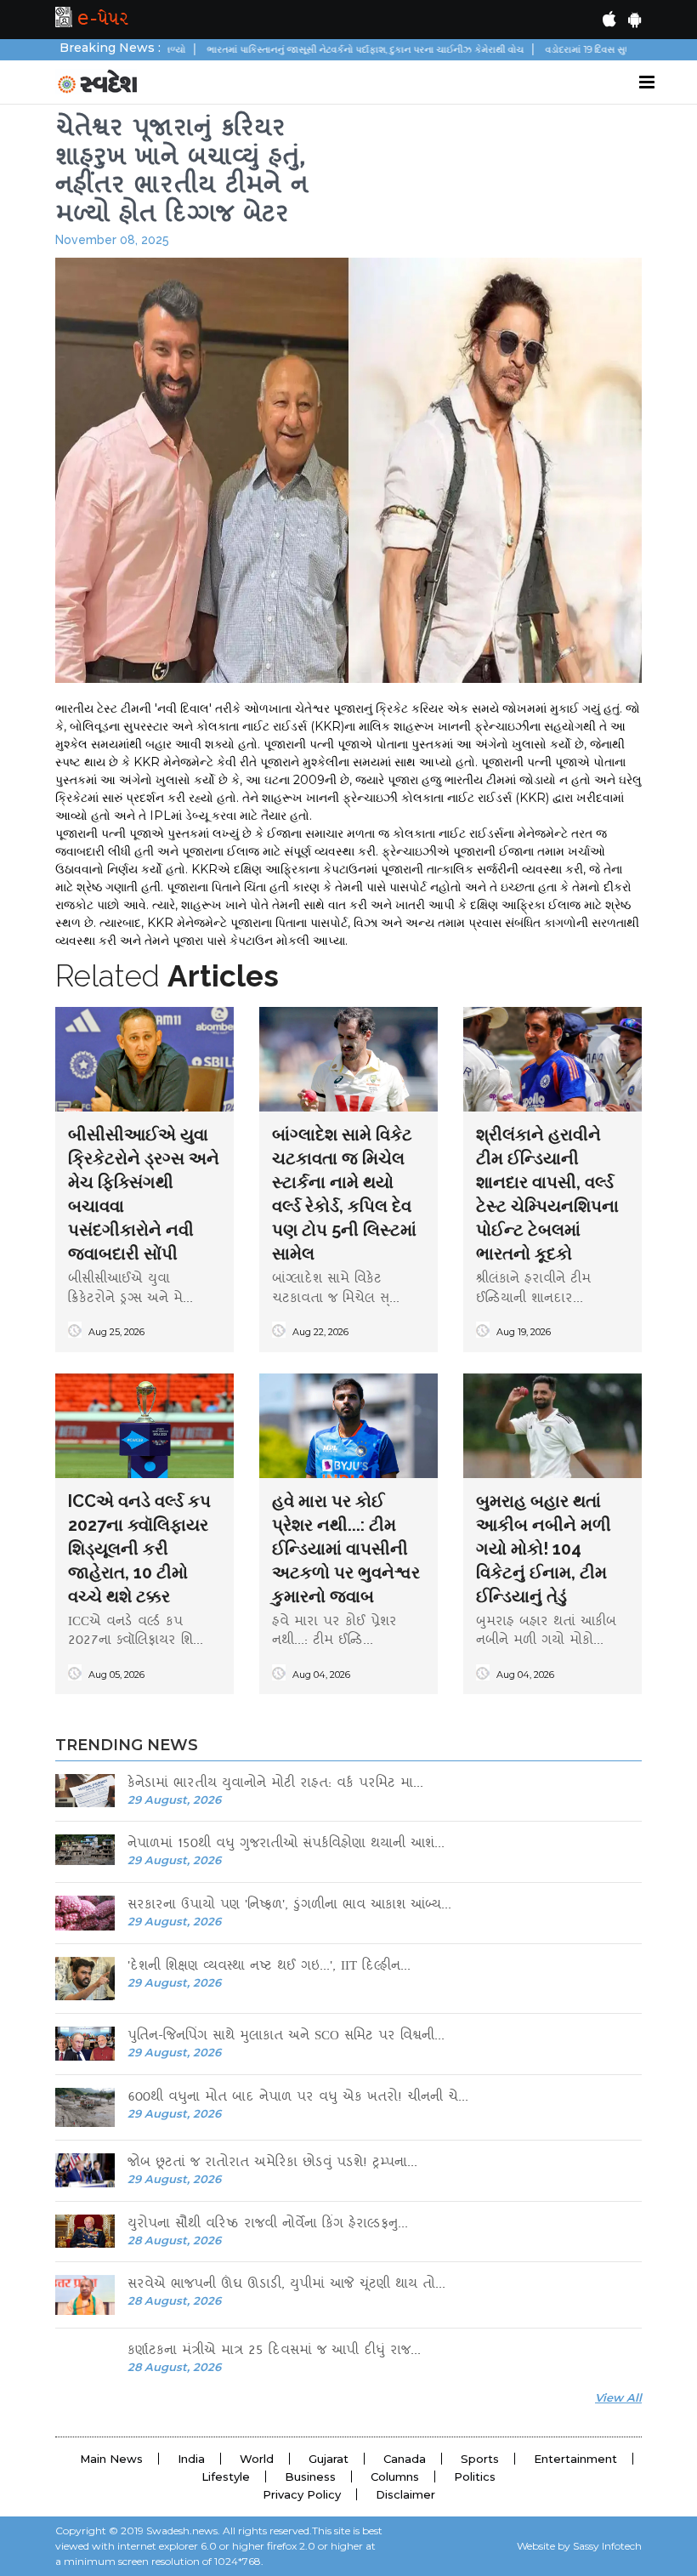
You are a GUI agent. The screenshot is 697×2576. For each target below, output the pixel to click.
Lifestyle (226, 2476)
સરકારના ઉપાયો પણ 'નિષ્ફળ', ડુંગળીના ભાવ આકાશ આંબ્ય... (289, 1906)
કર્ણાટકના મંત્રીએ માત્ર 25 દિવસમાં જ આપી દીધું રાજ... (274, 2352)
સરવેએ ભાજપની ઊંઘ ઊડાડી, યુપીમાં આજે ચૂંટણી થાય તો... (286, 2286)
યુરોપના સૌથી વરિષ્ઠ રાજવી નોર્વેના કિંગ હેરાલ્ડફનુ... (268, 2225)
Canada (405, 2459)
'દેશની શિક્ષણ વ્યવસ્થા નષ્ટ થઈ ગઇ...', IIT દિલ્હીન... (269, 1968)
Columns (395, 2476)
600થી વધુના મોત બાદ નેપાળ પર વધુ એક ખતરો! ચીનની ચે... (298, 2098)
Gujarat (329, 2459)
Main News (111, 2459)
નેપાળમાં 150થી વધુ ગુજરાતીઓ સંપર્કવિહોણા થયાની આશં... (286, 1845)
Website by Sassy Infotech (579, 2546)
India (191, 2459)
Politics (475, 2476)
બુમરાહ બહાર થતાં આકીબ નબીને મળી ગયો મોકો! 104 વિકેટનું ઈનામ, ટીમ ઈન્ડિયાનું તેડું (544, 1549)
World (257, 2459)
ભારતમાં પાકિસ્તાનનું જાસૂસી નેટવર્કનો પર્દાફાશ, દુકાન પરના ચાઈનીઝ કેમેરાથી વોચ (312, 49)
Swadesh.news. (183, 2531)
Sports (480, 2459)
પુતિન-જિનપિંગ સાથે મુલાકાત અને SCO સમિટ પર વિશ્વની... (286, 2037)
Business (310, 2476)
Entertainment (575, 2459)
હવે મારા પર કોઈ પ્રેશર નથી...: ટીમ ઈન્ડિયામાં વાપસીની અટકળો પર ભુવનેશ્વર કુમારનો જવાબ (346, 1549)
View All (618, 2397)
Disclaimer (405, 2494)
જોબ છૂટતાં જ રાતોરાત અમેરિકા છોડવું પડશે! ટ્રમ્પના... (272, 2164)
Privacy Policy (302, 2494)
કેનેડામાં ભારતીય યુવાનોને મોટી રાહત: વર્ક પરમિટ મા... (275, 1785)
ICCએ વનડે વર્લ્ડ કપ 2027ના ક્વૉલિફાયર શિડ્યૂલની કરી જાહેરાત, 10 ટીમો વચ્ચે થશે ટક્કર (139, 1549)
